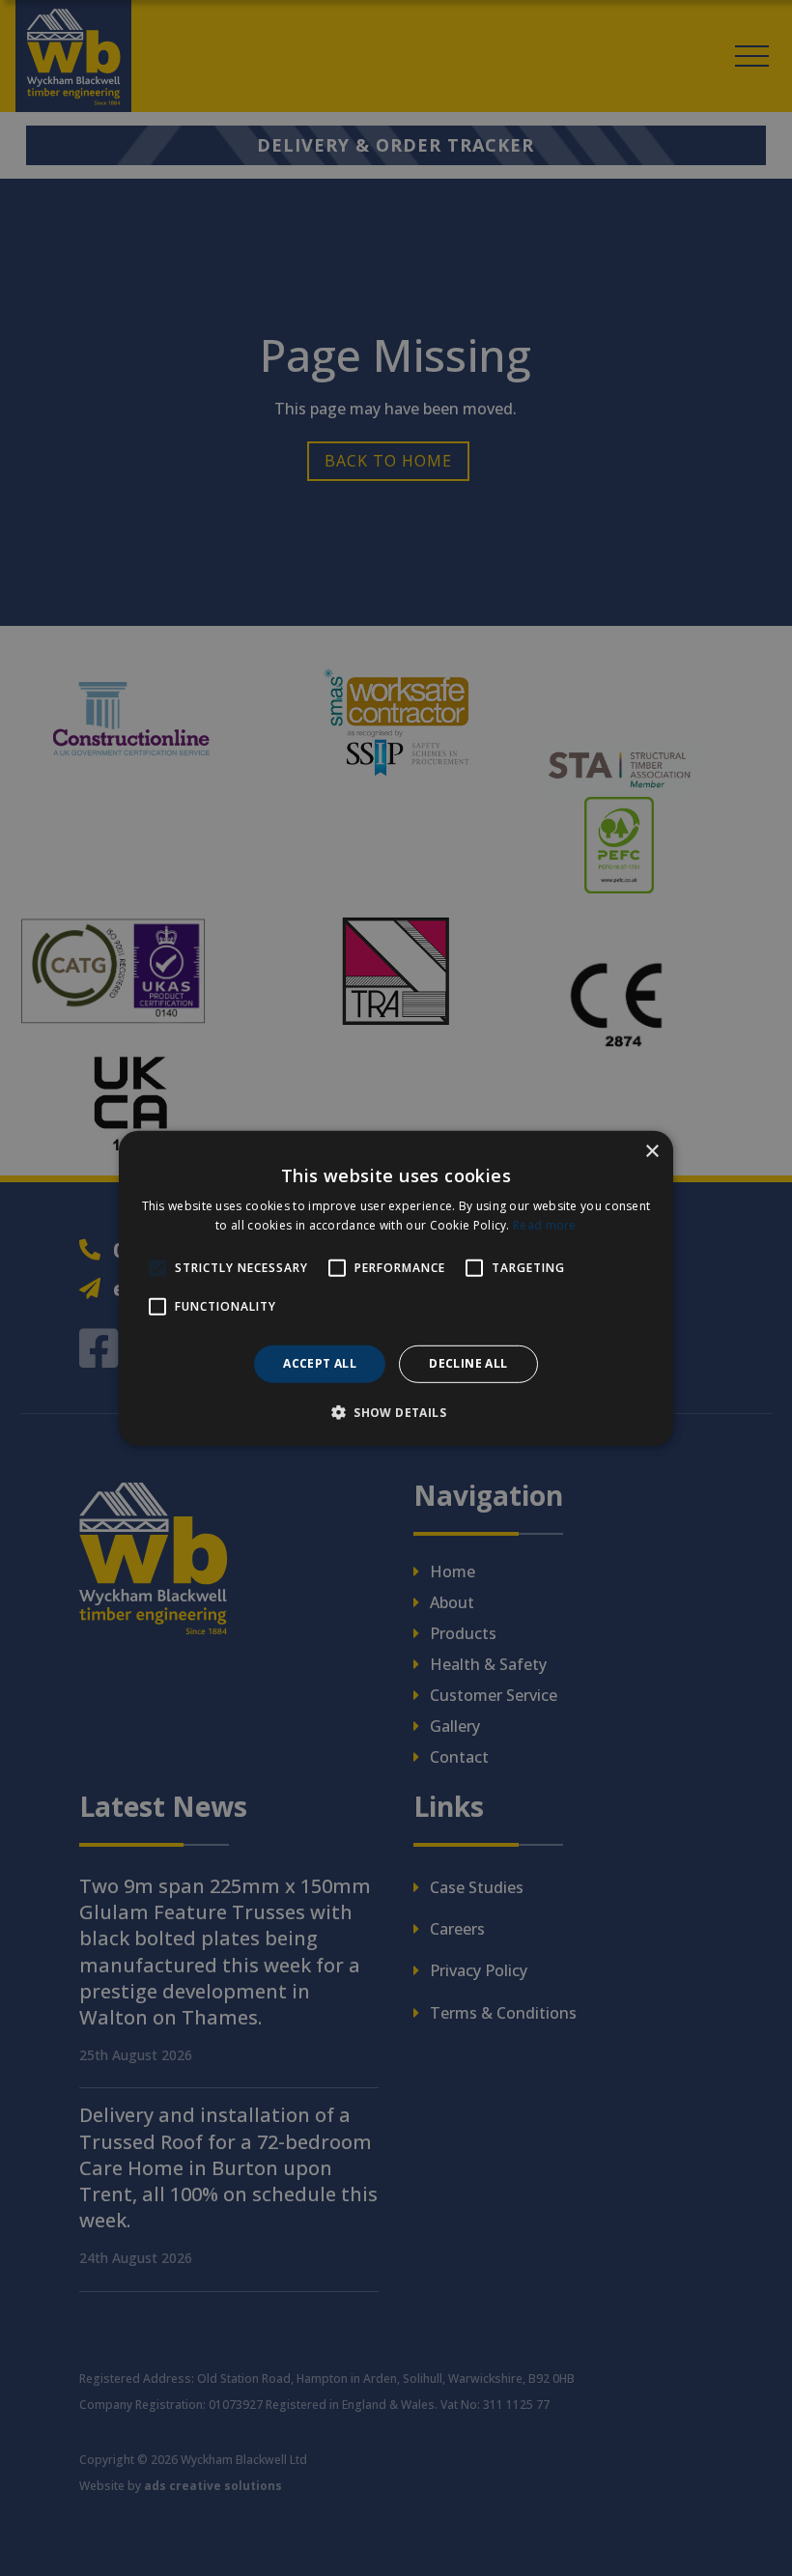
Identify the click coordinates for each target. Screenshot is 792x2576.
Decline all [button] (468, 1363)
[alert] (396, 1288)
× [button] (651, 1151)
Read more (545, 1225)
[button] (396, 1412)
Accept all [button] (320, 1363)
